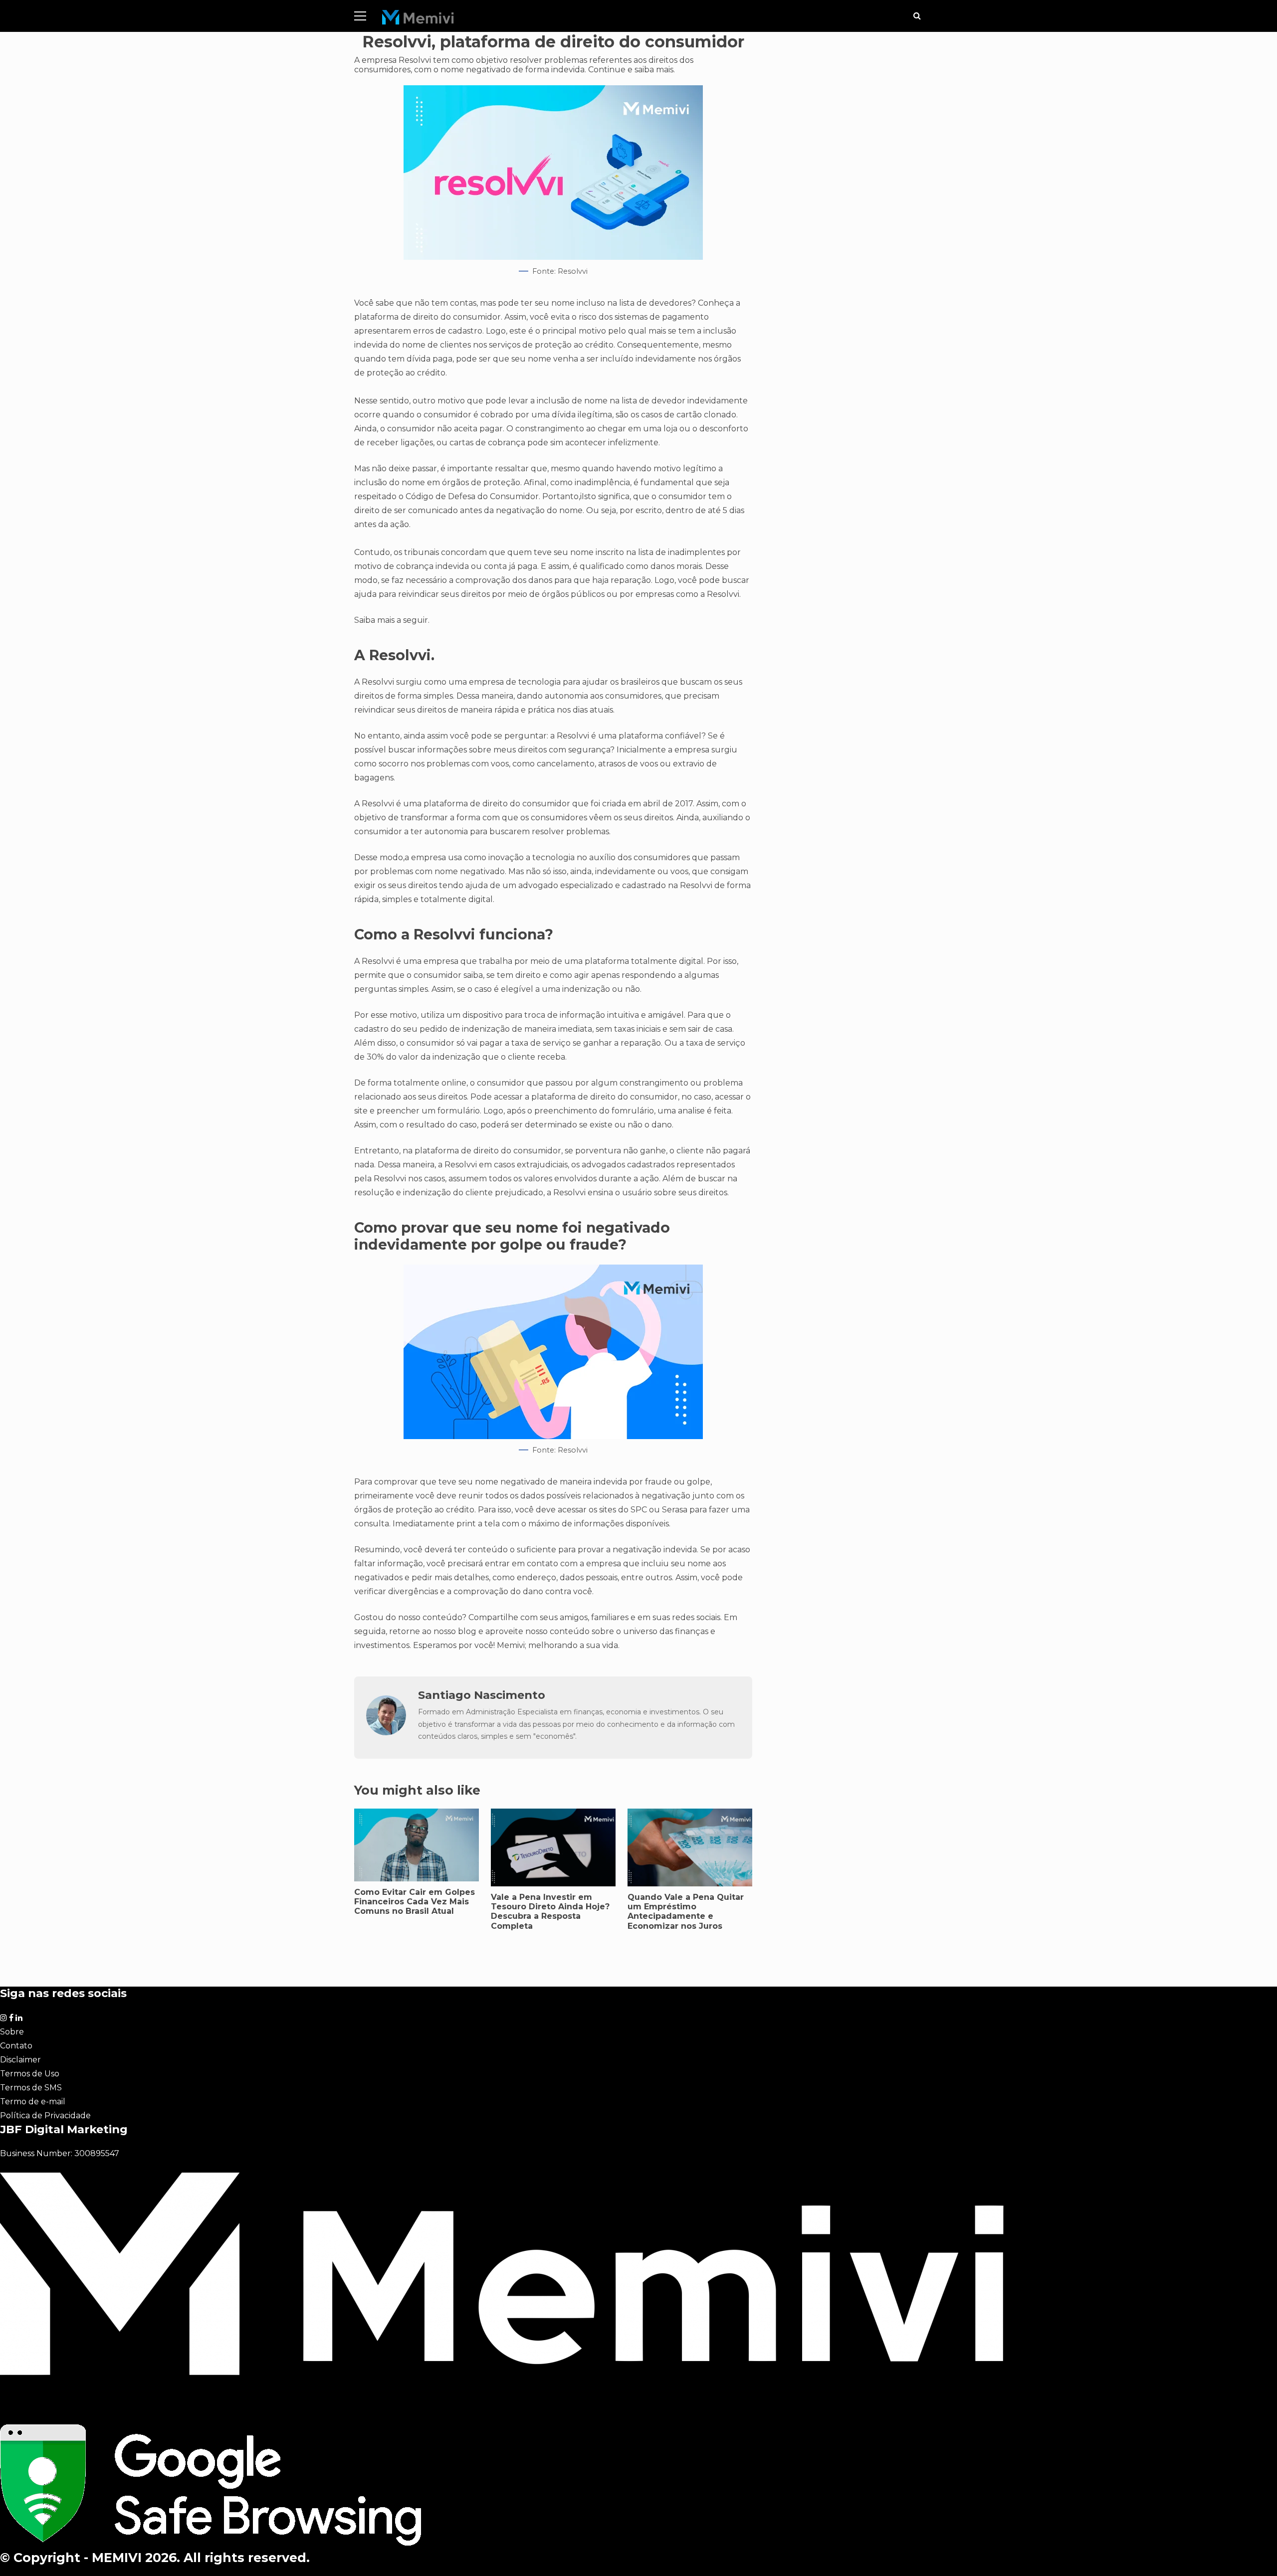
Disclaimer (20, 2060)
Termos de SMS (31, 2088)
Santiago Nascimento (482, 1695)
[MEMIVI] (418, 20)
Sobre (12, 2032)
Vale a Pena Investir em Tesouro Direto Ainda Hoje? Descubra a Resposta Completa (550, 1912)
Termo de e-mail (33, 2102)
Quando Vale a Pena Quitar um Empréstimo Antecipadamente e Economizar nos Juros (686, 1912)
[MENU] (360, 16)
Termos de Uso (30, 2074)
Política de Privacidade (45, 2116)
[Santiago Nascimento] (386, 1733)
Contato (16, 2046)
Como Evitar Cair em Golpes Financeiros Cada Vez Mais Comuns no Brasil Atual (415, 1902)
